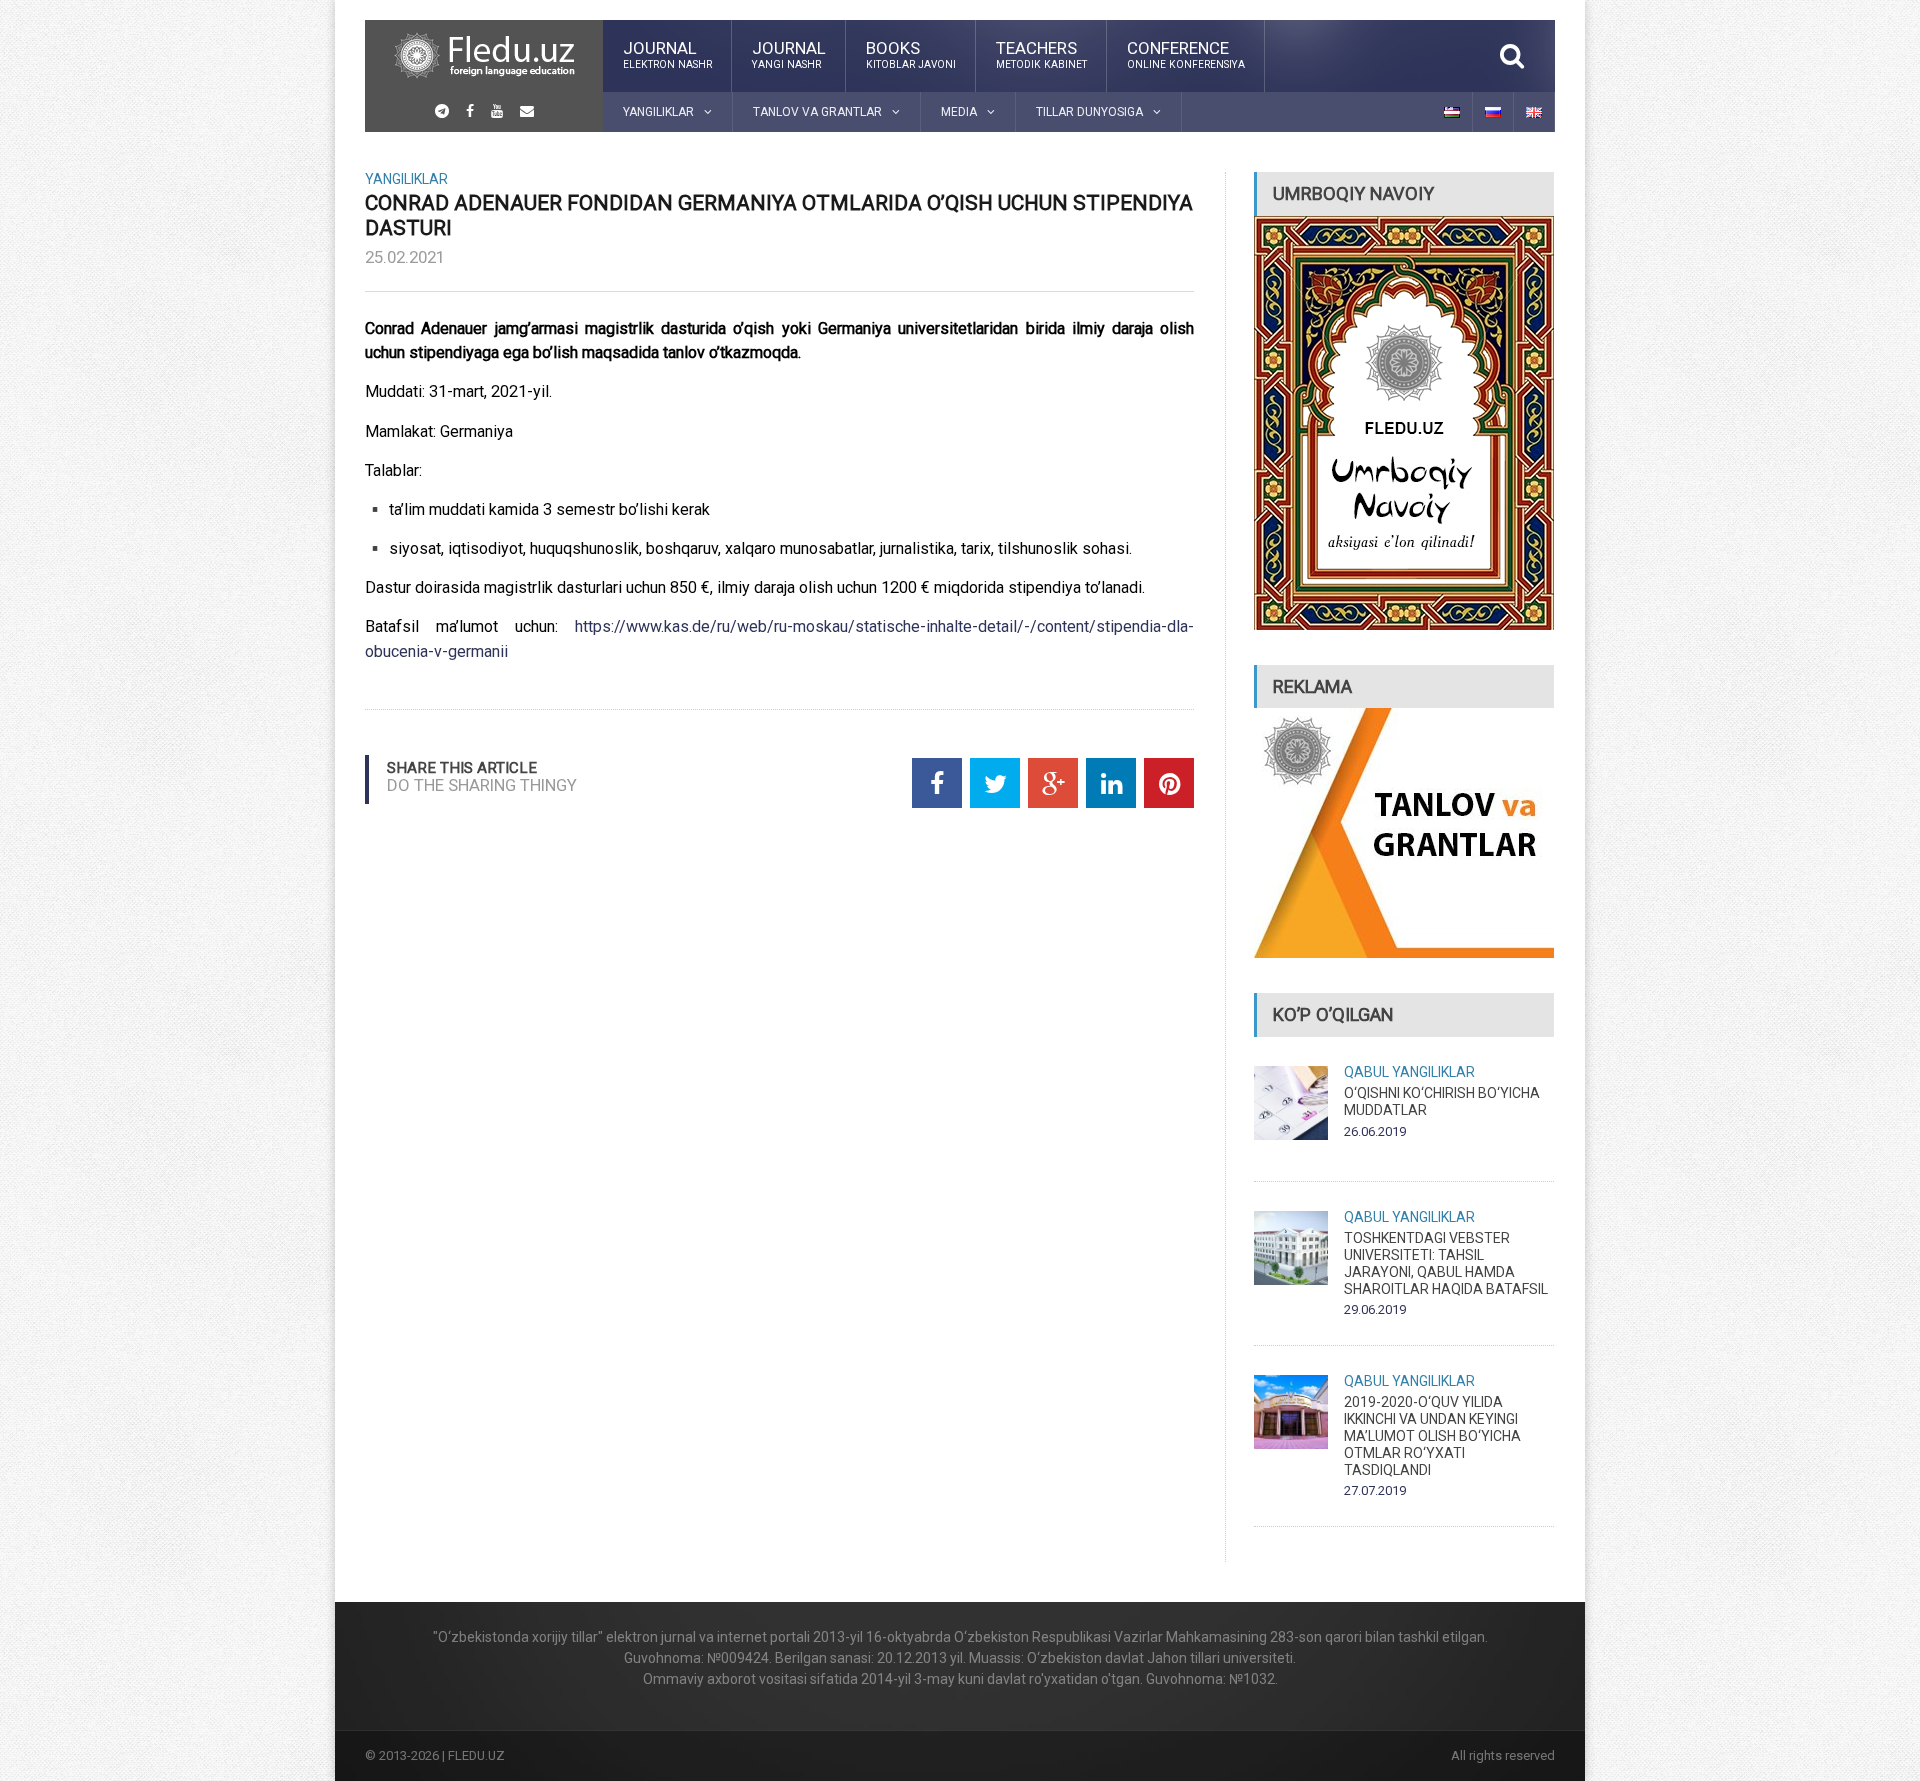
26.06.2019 (1375, 1131)
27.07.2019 (1375, 1490)
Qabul (1366, 1072)
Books (911, 54)
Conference (1186, 54)
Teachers (1041, 54)
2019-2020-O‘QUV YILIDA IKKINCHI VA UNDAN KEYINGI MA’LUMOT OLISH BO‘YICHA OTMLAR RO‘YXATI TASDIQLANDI (1432, 1435)
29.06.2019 (1375, 1309)
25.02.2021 (405, 257)
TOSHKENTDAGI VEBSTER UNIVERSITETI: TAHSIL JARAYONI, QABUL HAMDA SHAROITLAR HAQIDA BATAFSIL (1446, 1263)
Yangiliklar (406, 179)
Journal (667, 54)
